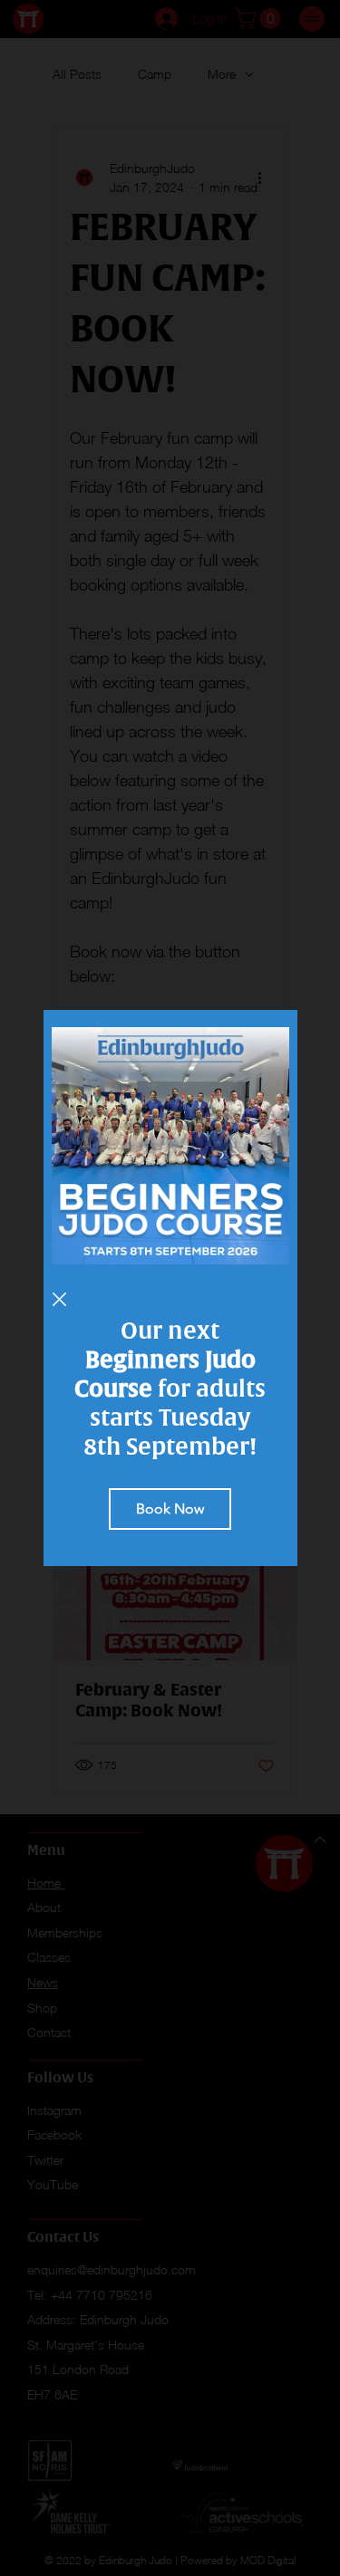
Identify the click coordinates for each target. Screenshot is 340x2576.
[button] (59, 1300)
